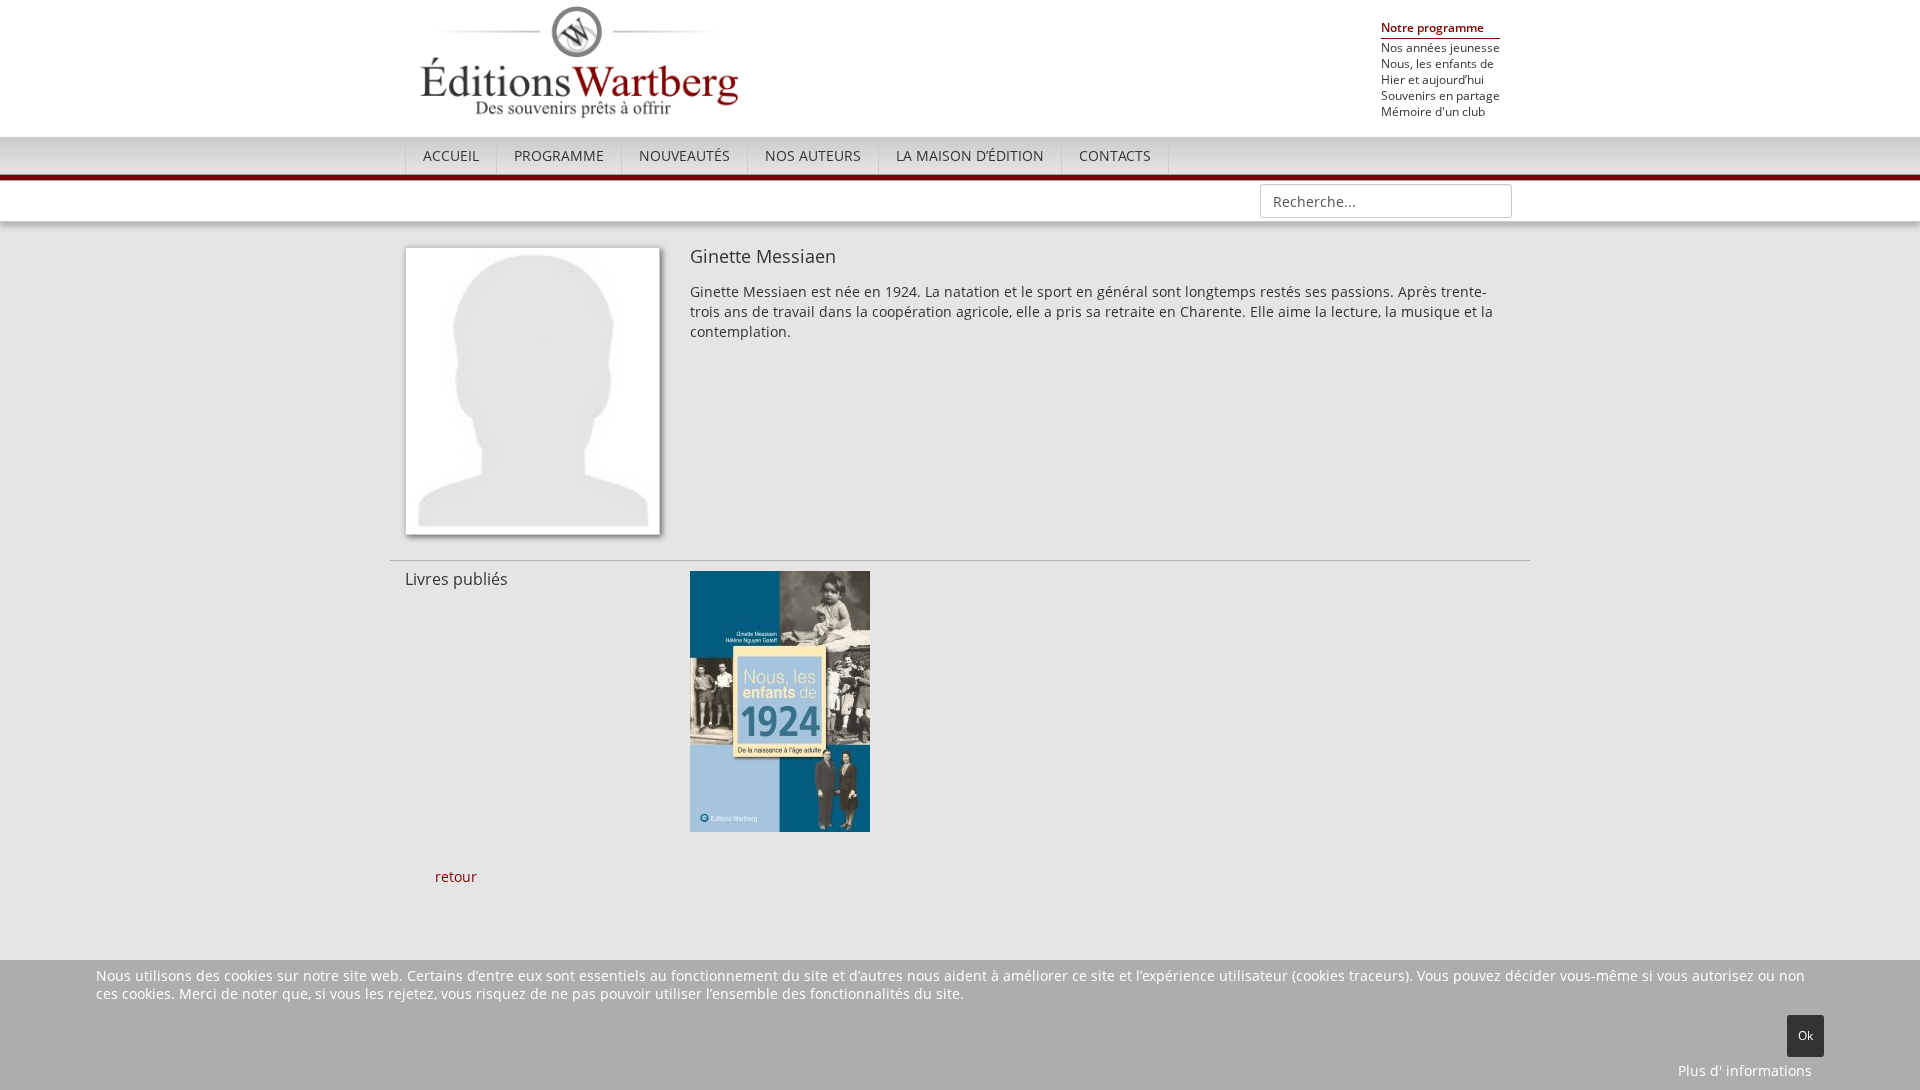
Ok (1805, 1035)
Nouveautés (684, 155)
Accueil (451, 155)
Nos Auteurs (813, 155)
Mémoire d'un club (1433, 112)
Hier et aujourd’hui (1432, 80)
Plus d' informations (1745, 1070)
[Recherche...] (1490, 200)
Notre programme (1432, 28)
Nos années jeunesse (1440, 48)
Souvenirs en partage (1440, 96)
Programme (559, 155)
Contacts (1115, 155)
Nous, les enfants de (1437, 64)
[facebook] (1497, 153)
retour (456, 876)
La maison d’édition (970, 155)
